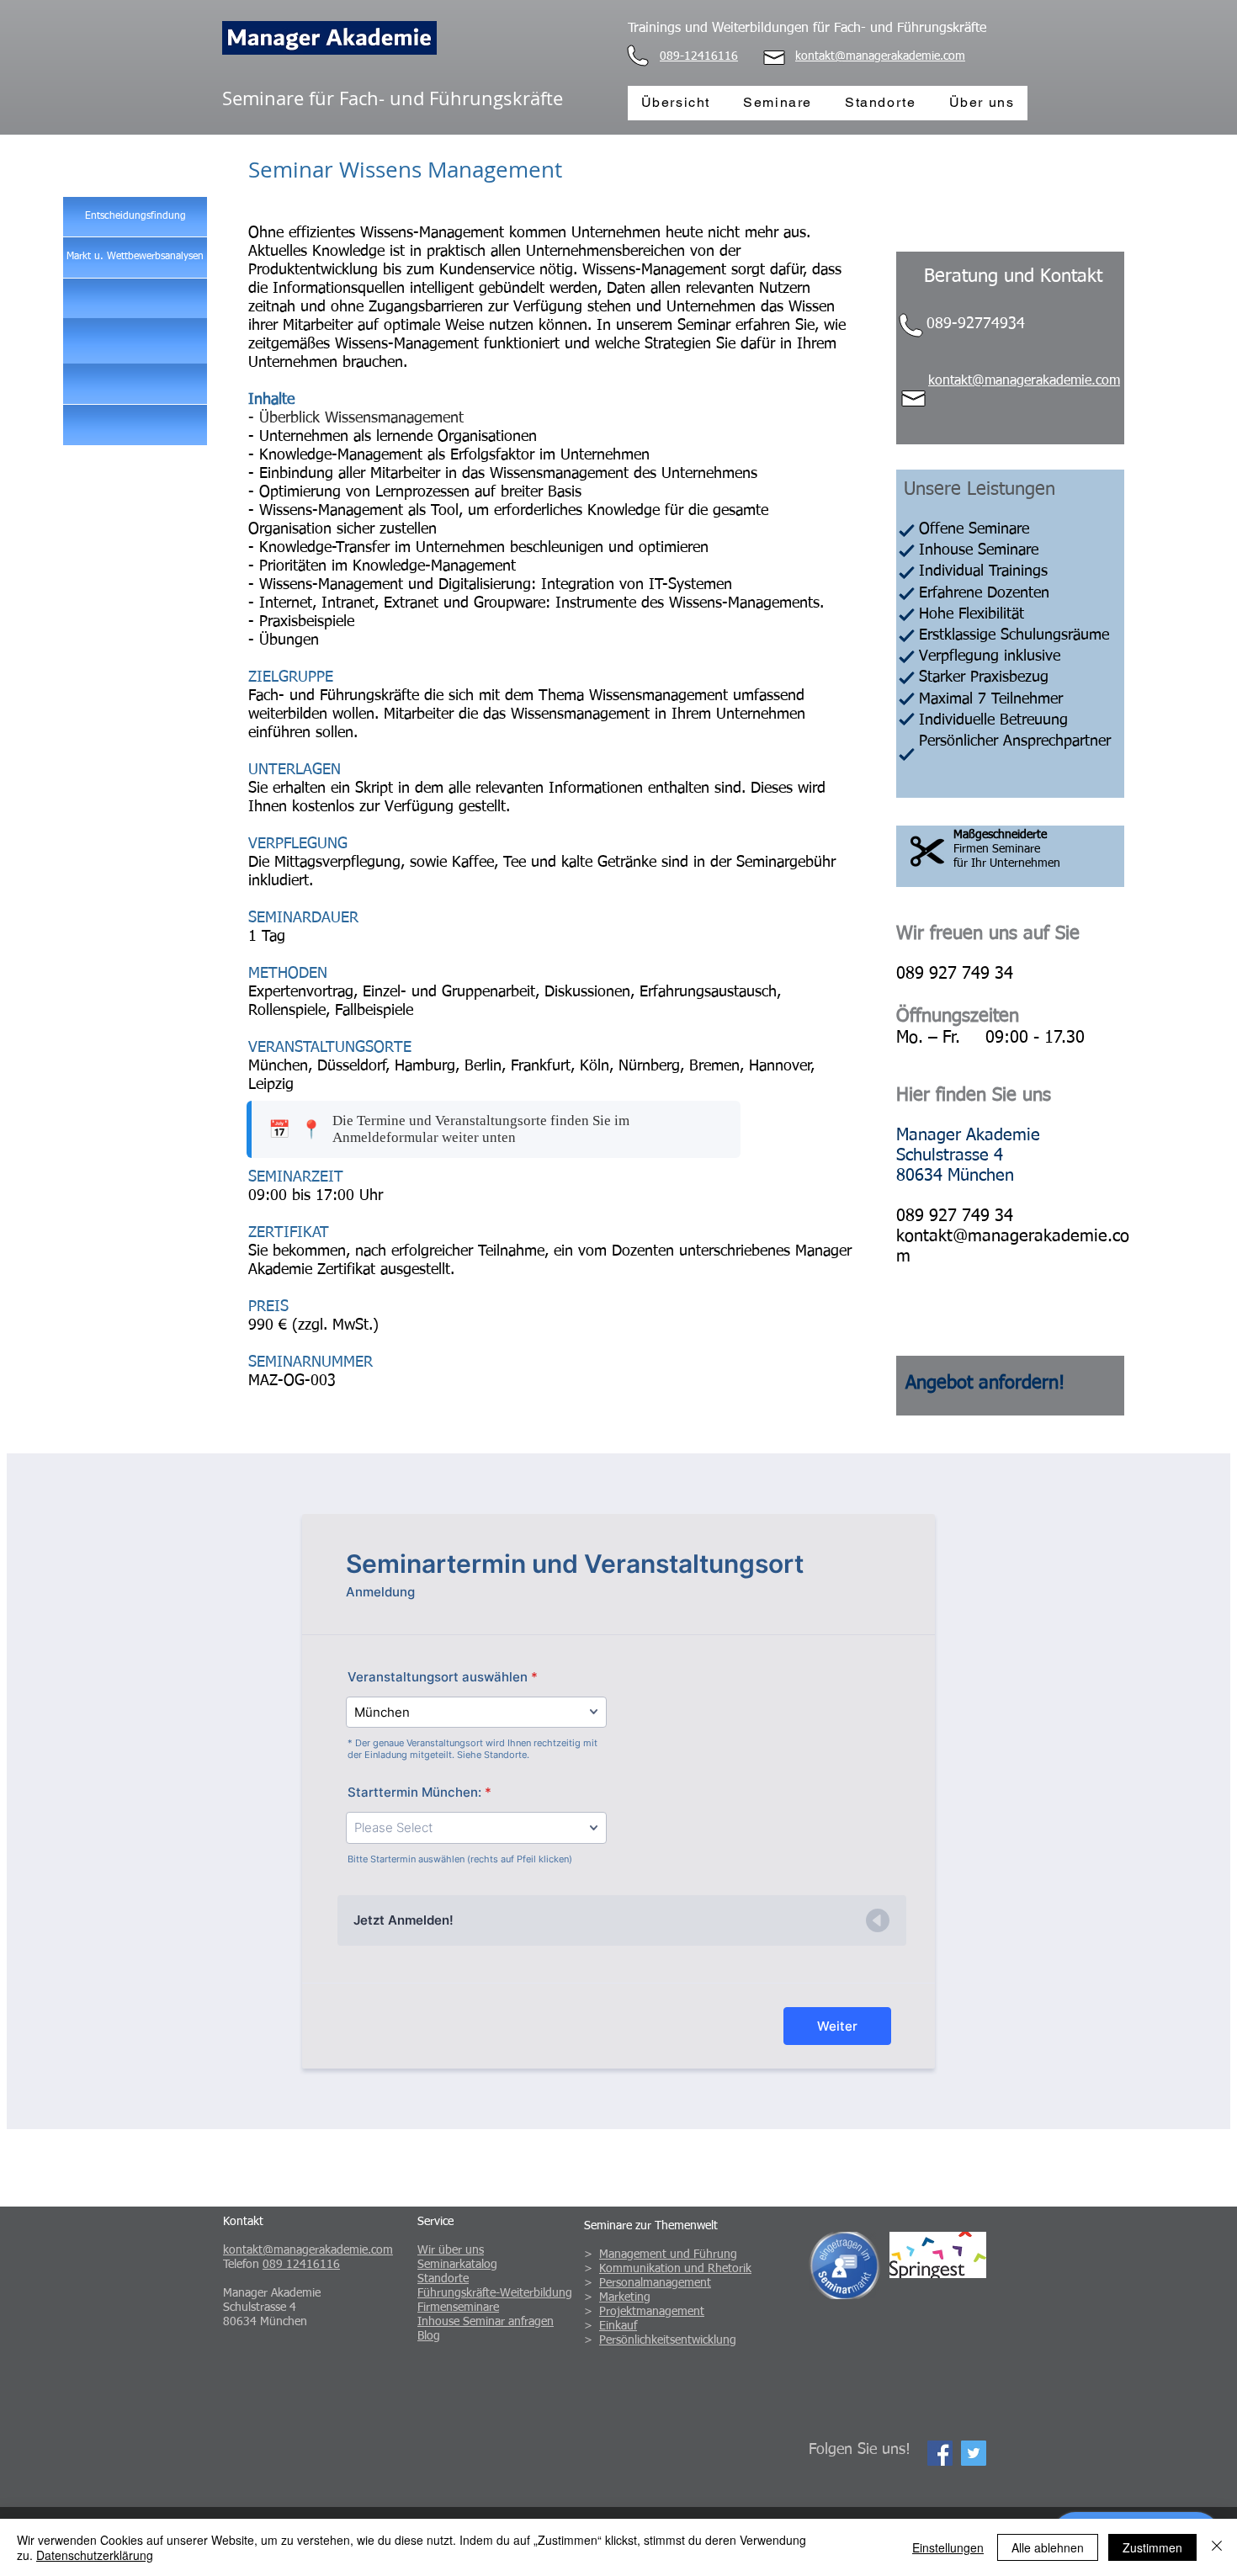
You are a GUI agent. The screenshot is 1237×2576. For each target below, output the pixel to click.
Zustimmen (1152, 2547)
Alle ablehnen (1048, 2547)
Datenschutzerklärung (95, 2555)
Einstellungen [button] (948, 2547)
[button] (985, 1384)
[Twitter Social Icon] (974, 2453)
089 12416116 (301, 2265)
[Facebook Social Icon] (940, 2453)
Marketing (625, 2297)
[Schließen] (1217, 2547)
